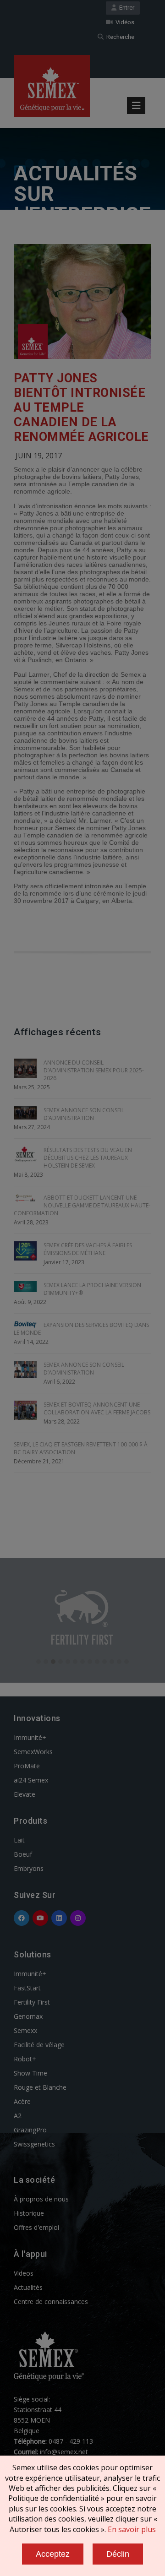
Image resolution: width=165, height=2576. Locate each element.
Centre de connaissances (51, 2302)
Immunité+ (30, 1737)
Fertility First (32, 2002)
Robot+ (25, 2059)
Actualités (28, 2287)
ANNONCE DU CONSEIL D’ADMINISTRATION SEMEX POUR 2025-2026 (94, 1070)
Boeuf (23, 1854)
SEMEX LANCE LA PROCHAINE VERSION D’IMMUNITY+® (92, 1289)
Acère (22, 2101)
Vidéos (124, 22)
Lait (19, 1840)
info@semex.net (64, 2452)
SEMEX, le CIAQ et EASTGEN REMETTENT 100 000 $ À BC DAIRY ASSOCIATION (81, 1448)
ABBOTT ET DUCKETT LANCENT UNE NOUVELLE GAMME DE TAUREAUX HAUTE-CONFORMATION (82, 1205)
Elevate (25, 1794)
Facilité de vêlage (39, 2045)
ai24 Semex (31, 1780)
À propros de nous (41, 2199)
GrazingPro (30, 2130)
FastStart (27, 1988)
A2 (18, 2116)
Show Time (30, 2073)
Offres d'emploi (36, 2227)
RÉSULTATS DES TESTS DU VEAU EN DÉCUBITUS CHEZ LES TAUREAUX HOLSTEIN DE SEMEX (88, 1158)
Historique (29, 2213)
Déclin (118, 2554)
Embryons (29, 1868)
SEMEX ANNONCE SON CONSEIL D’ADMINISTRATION (84, 1114)
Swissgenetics (34, 2144)
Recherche (119, 37)
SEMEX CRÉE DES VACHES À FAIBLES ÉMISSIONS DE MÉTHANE (88, 1249)
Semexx (25, 2030)
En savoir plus (132, 2529)
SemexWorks (33, 1752)
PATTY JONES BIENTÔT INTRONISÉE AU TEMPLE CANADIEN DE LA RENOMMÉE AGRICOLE (81, 408)
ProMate (27, 1766)
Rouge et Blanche (40, 2087)
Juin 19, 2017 (39, 456)
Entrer (125, 8)
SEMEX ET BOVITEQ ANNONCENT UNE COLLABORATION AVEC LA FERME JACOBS (97, 1408)
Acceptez (53, 2554)
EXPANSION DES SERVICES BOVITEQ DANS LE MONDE (81, 1329)
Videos (24, 2273)
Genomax (28, 2016)
